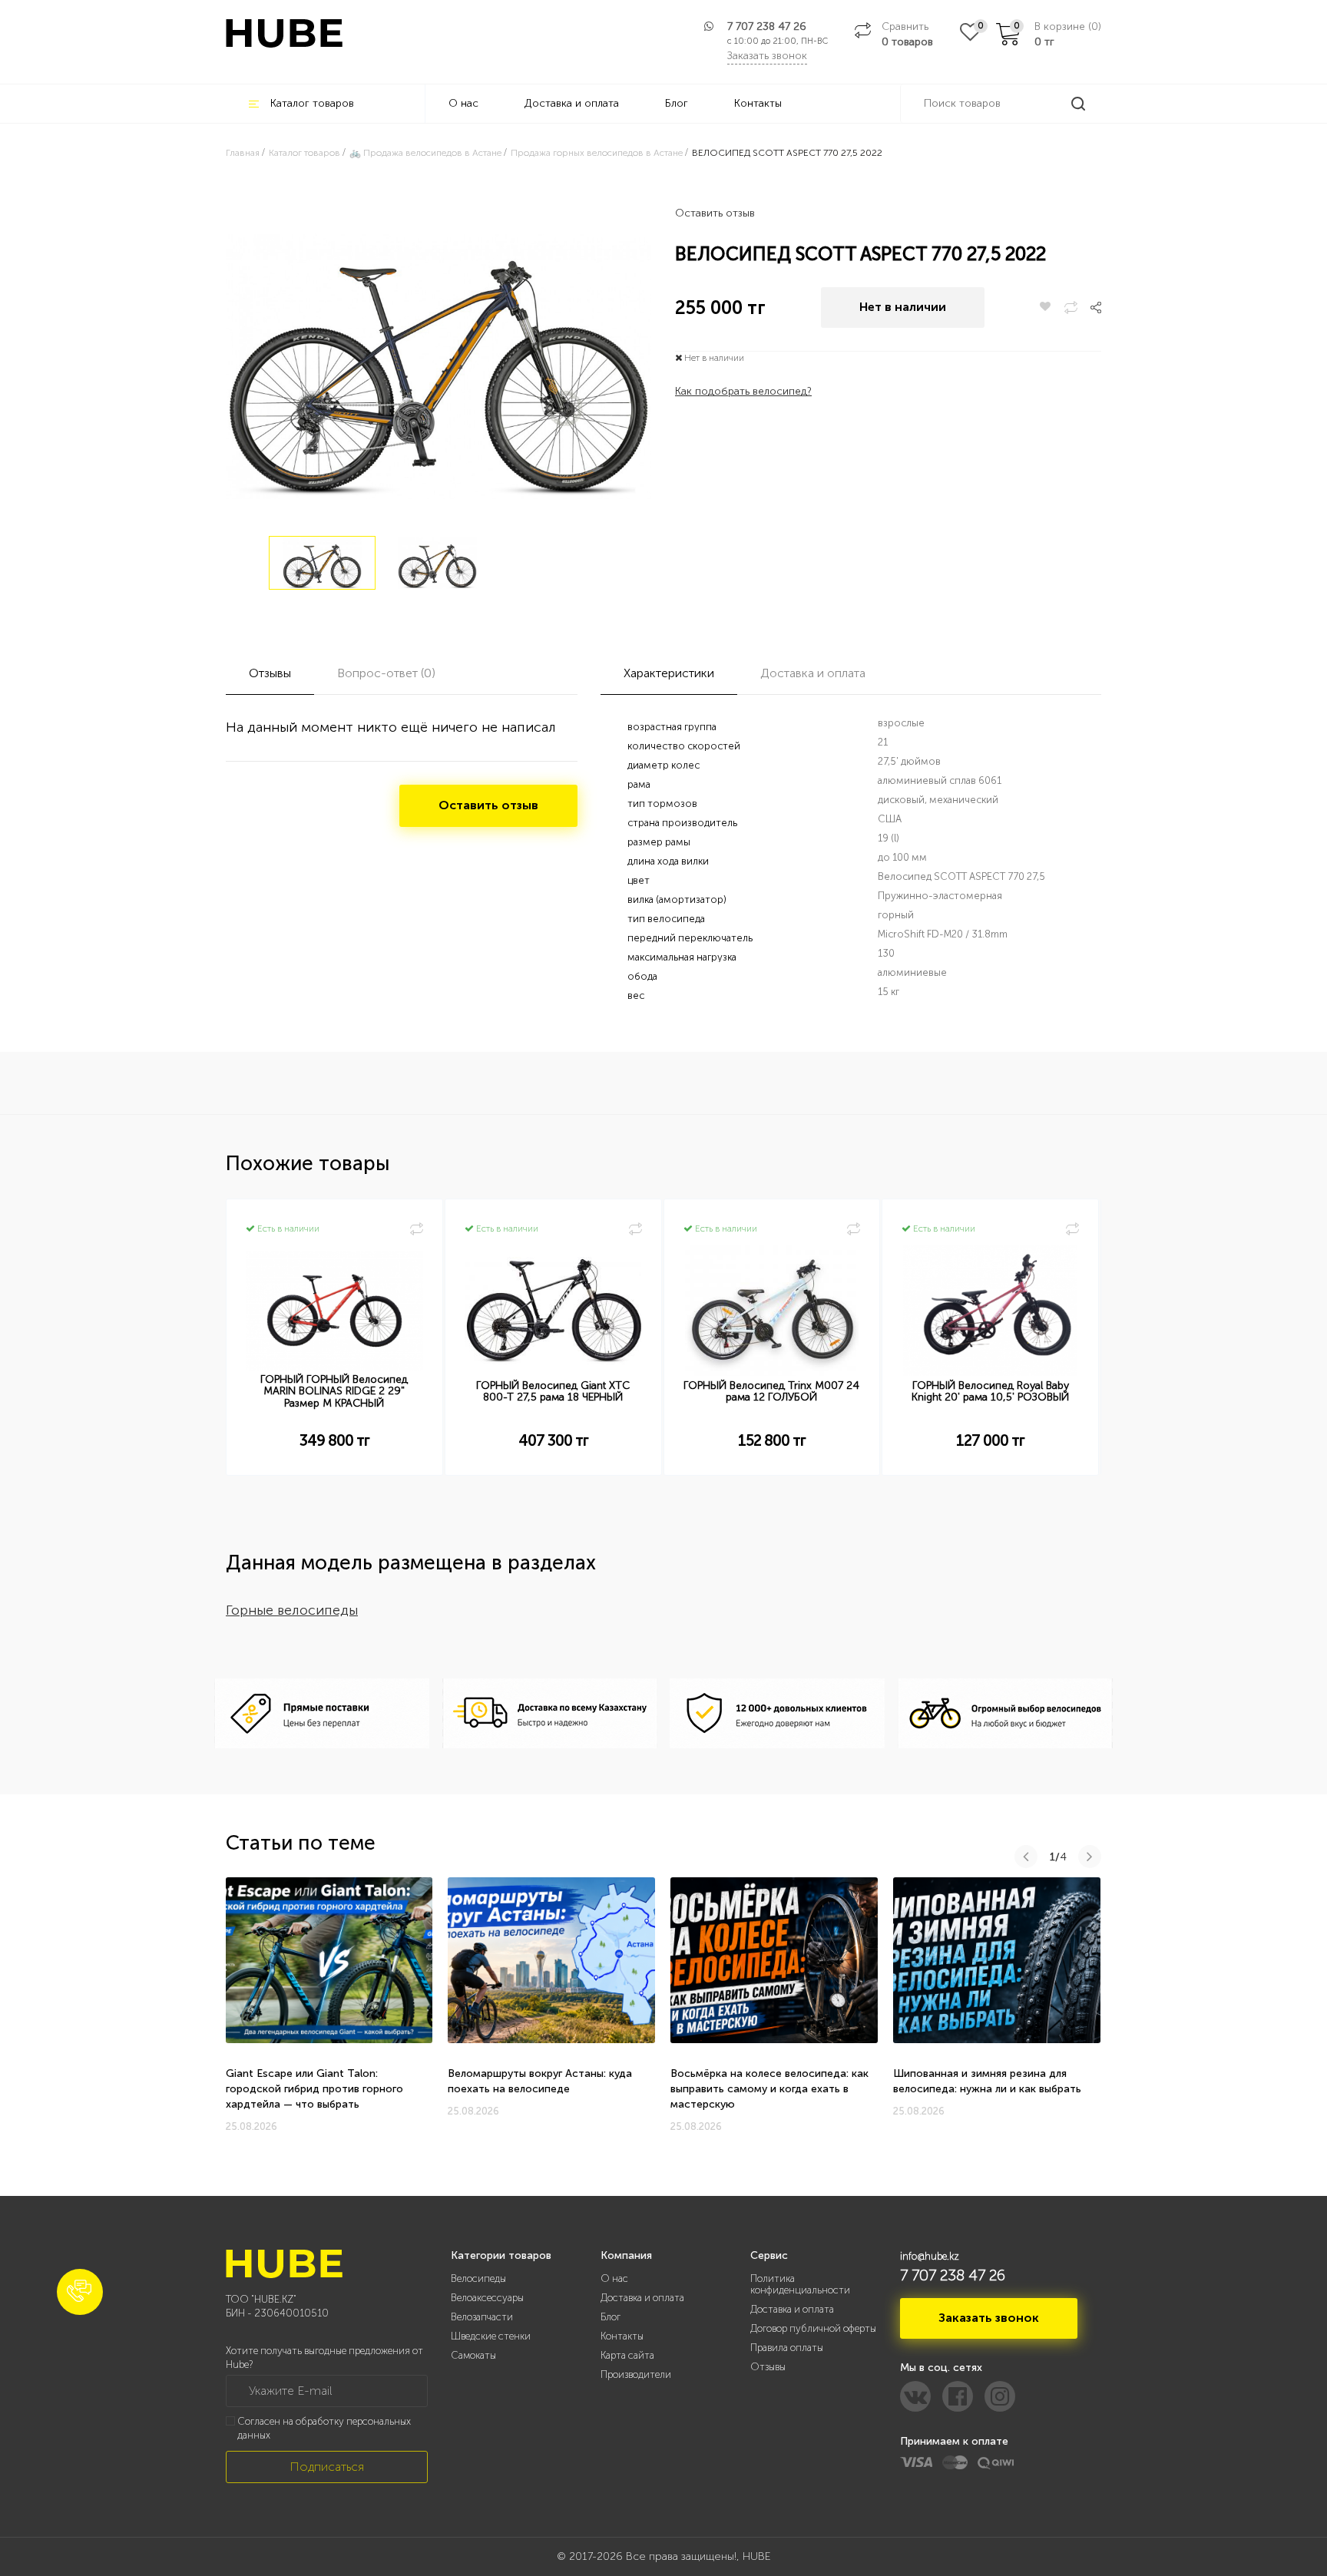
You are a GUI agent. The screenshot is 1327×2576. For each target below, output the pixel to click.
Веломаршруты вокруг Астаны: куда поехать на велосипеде (540, 2081)
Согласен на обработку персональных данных (324, 2429)
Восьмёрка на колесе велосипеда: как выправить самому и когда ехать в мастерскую (769, 2089)
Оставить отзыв (715, 213)
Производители (636, 2374)
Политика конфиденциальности (800, 2284)
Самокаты (473, 2355)
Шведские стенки (491, 2336)
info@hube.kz (930, 2256)
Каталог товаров (312, 103)
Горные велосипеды (292, 1610)
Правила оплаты (787, 2348)
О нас (463, 103)
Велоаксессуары (487, 2298)
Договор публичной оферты (813, 2328)
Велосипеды (478, 2278)
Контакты (758, 103)
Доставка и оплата (572, 103)
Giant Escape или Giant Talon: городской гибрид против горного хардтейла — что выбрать (314, 2089)
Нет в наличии (903, 307)
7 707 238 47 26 (767, 26)
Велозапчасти (482, 2317)
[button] (80, 2292)
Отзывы (768, 2367)
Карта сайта (627, 2355)
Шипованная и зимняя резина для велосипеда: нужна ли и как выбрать (987, 2081)
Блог (677, 103)
